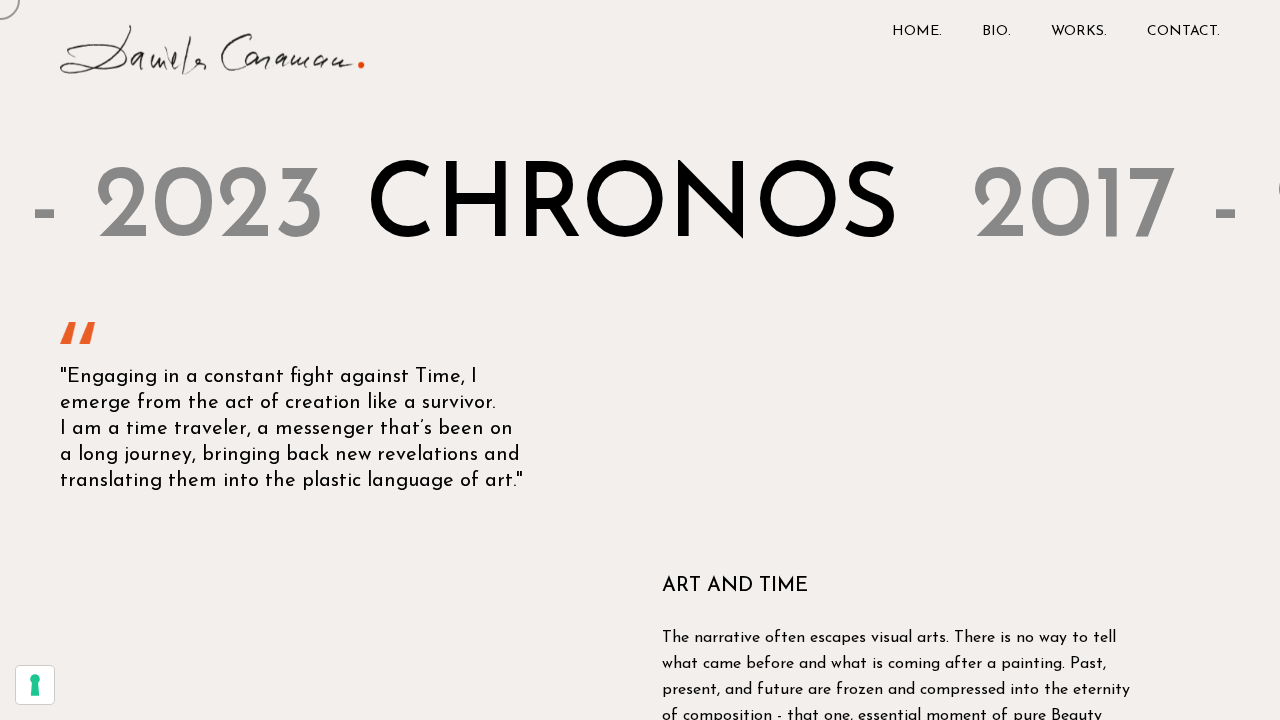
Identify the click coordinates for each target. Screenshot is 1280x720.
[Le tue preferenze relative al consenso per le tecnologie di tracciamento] (35, 685)
